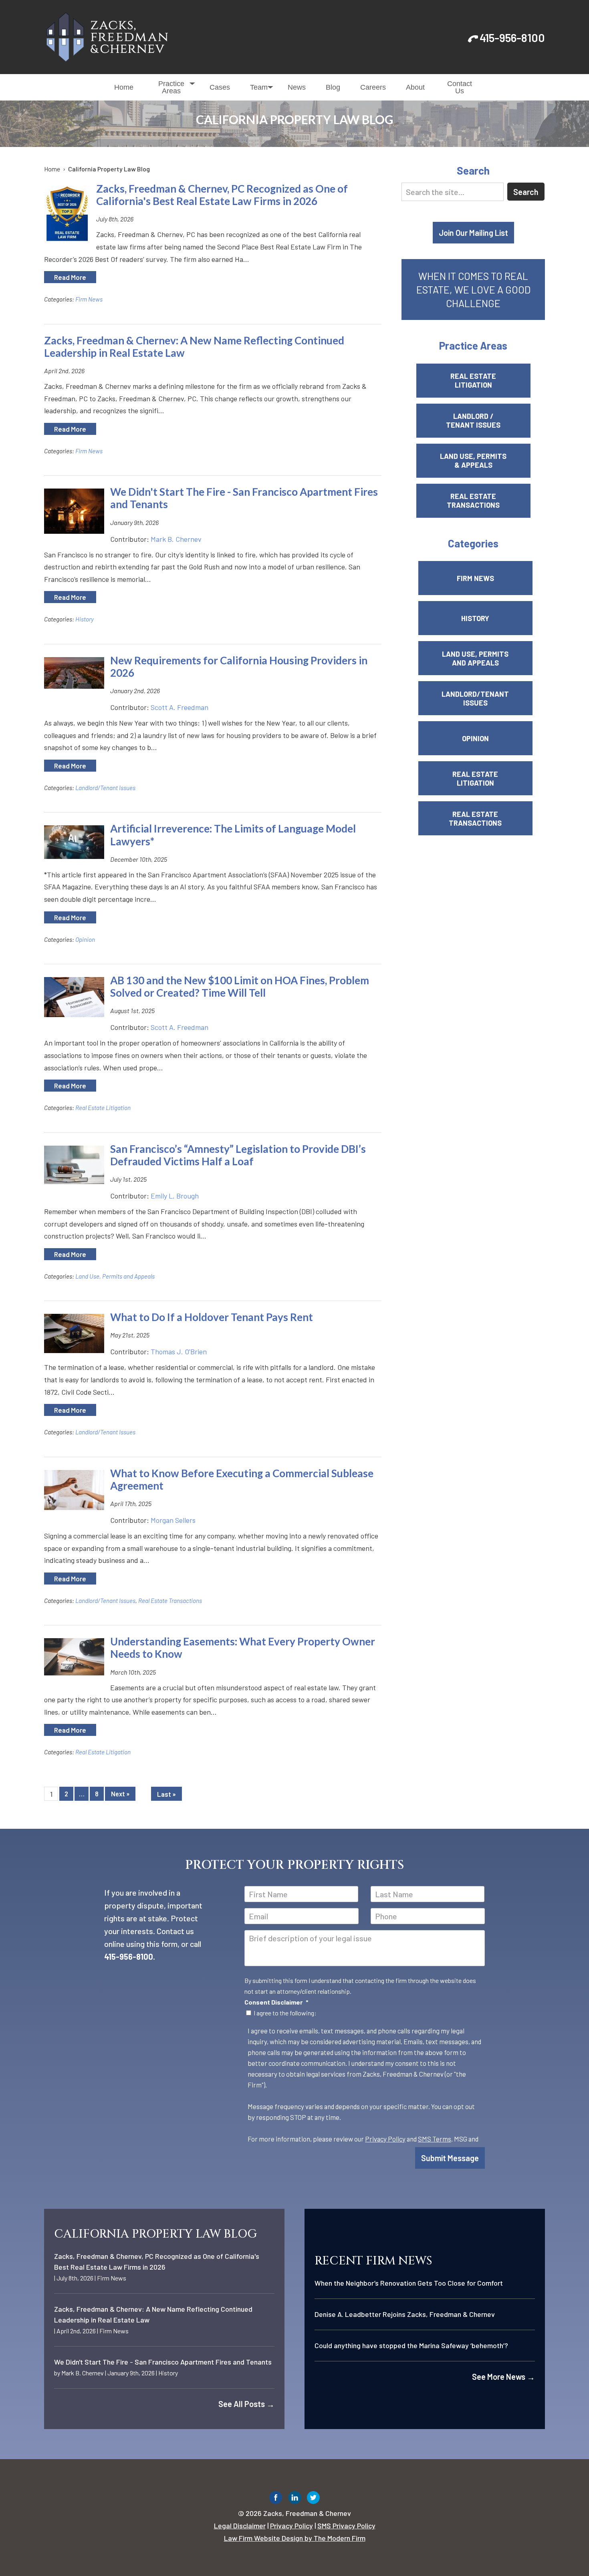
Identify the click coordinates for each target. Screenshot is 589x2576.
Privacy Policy (385, 2139)
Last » (166, 1794)
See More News (503, 2377)
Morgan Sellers (173, 1520)
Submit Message (450, 2158)
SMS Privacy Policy (346, 2526)
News (297, 87)
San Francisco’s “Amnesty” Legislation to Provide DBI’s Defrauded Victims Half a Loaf (238, 1155)
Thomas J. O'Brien (179, 1351)
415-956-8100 (512, 38)
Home (124, 87)
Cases (220, 87)
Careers (373, 87)
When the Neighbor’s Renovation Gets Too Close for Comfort (409, 2283)
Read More (70, 277)
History (85, 619)
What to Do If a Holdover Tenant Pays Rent (212, 1317)
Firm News (89, 299)
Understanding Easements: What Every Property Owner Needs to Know (243, 1648)
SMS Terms (435, 2139)
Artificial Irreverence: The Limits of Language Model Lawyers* (233, 835)
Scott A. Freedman (180, 707)
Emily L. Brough (175, 1196)
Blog (333, 87)
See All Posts (246, 2404)
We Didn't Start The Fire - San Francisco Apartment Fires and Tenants (244, 498)
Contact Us (460, 87)
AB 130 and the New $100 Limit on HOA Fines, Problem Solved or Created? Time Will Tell (240, 986)
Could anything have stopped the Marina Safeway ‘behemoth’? (411, 2345)
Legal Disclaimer (240, 2526)
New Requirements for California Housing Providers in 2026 (239, 667)
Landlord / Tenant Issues (473, 420)
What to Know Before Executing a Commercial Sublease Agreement (242, 1479)
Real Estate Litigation (103, 1108)
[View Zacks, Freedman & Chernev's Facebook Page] (276, 2499)
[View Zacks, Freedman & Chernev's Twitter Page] (314, 2499)
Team (259, 87)
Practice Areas (171, 87)
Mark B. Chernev (176, 539)
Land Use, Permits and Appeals (115, 1276)
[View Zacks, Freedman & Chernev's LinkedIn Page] (295, 2499)
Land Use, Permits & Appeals (473, 461)
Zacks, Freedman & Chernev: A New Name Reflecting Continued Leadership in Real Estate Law (194, 347)
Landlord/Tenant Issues (105, 788)
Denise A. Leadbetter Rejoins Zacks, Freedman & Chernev (405, 2314)
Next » (120, 1794)
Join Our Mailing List (473, 233)
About (415, 87)
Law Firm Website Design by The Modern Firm (295, 2538)
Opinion (85, 939)
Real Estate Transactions (170, 1601)
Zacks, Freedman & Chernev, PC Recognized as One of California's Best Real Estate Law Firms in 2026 (222, 195)
